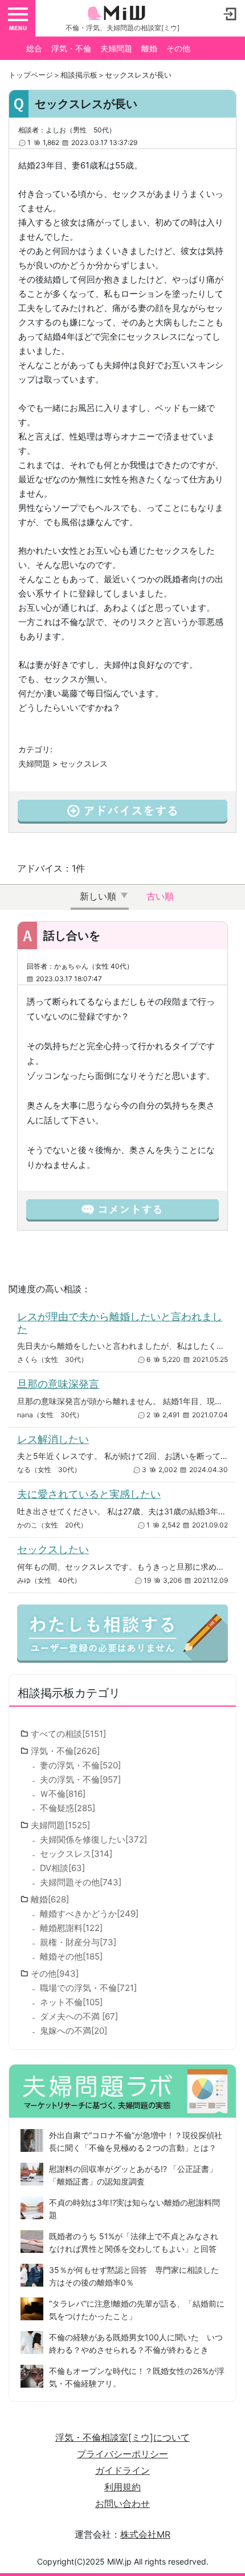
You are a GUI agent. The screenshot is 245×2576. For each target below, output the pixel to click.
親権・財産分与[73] (78, 1942)
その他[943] (55, 1974)
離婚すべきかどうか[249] (89, 1914)
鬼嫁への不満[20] (73, 2031)
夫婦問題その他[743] (81, 1882)
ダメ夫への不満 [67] (79, 2016)
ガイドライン (122, 2470)
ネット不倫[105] (71, 2002)
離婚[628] (50, 1899)
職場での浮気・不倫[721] (88, 1988)
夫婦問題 (116, 48)
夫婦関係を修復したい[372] (93, 1839)
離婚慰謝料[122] (71, 1928)
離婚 (149, 48)
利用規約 (122, 2487)
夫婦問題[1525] (60, 1825)
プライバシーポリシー (122, 2454)
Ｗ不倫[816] (63, 1794)
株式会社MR (145, 2534)
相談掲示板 (79, 75)
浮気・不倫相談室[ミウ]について (122, 2437)
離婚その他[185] (71, 1956)
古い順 (160, 896)
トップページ (31, 75)
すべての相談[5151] (68, 1734)
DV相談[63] (62, 1868)
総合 (34, 48)
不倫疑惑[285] (68, 1808)
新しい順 (98, 896)
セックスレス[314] (76, 1854)
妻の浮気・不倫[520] (80, 1765)
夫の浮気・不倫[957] (80, 1779)
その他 (178, 48)
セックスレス (84, 763)
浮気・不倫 (71, 48)
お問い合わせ (122, 2504)
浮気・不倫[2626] (65, 1751)
